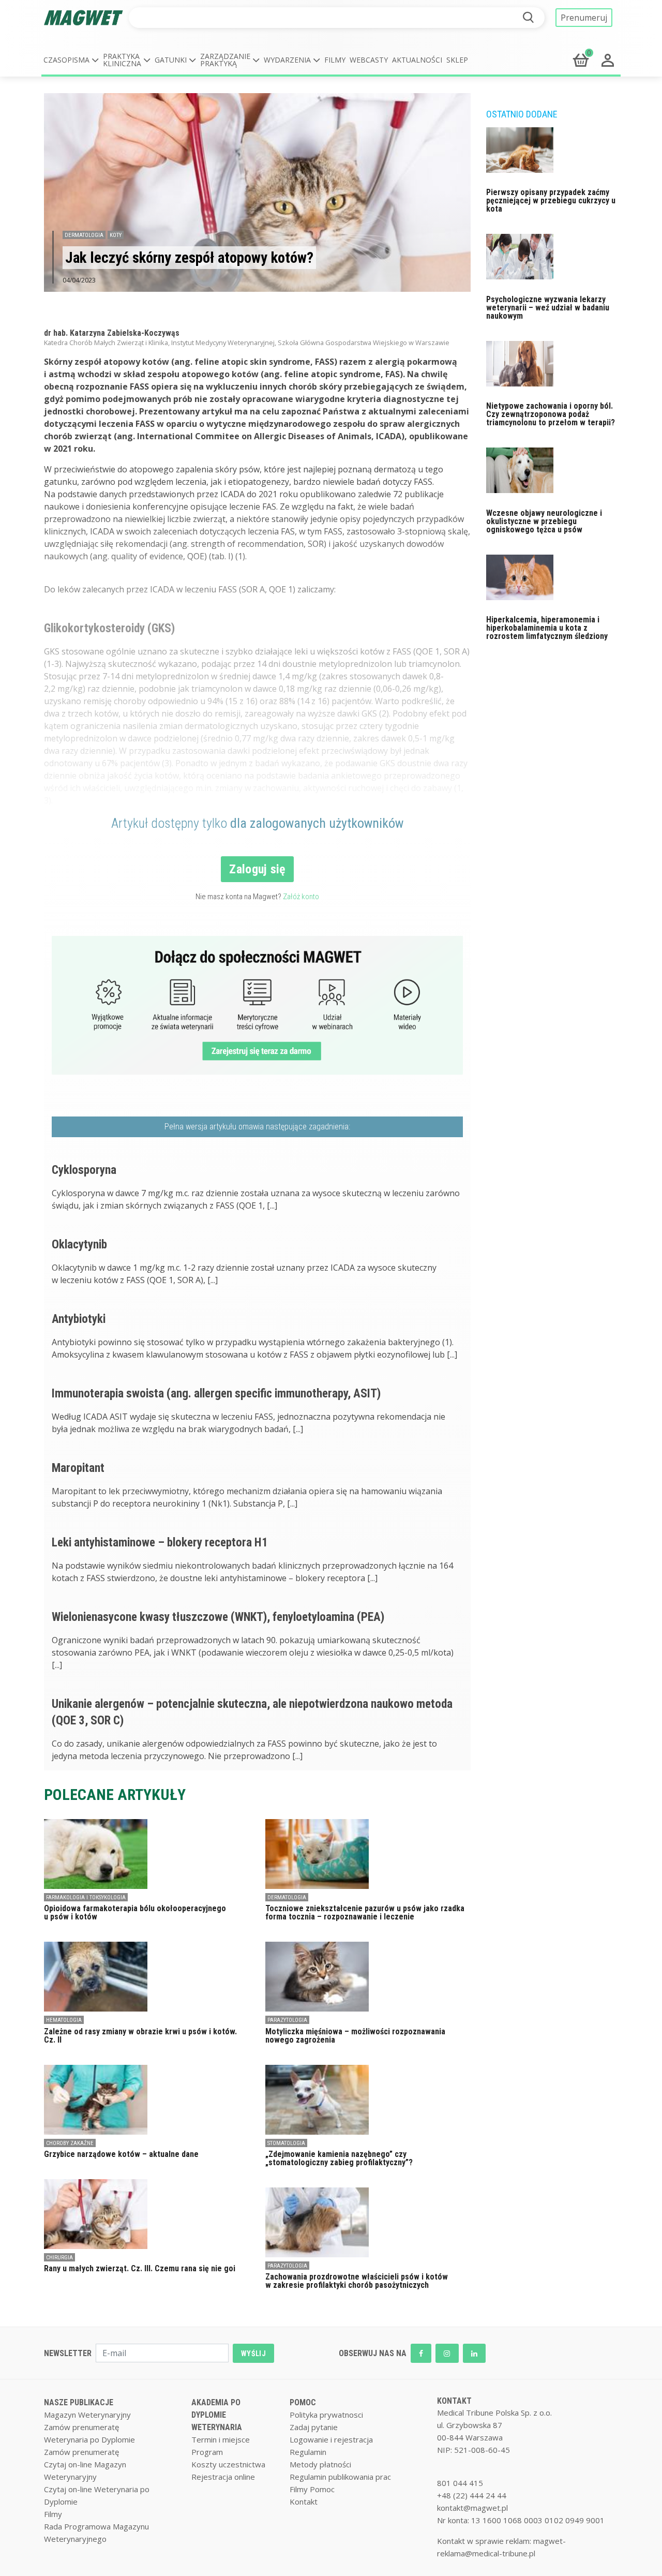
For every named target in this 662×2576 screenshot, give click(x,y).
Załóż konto (301, 897)
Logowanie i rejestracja (331, 2439)
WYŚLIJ (253, 2354)
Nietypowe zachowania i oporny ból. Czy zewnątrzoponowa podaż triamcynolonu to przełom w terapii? (551, 414)
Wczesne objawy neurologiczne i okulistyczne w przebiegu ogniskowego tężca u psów (544, 521)
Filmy (335, 60)
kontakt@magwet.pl (472, 2508)
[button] (71, 60)
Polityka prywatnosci (326, 2415)
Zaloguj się (257, 869)
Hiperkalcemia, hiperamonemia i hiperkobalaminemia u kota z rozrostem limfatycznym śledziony (547, 628)
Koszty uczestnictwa (228, 2464)
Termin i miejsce (221, 2439)
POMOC (303, 2402)
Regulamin (308, 2452)
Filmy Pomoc (312, 2489)
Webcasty (369, 60)
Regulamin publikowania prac (340, 2477)
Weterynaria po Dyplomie (89, 2439)
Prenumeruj (584, 18)
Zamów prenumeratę (81, 2427)
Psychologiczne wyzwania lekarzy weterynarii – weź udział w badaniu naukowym (548, 308)
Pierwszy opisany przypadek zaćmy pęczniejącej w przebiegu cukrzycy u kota (551, 200)
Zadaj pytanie (314, 2427)
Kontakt (304, 2501)
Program (207, 2452)
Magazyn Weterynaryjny (87, 2415)
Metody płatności (320, 2464)
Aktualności (417, 60)
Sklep (457, 60)
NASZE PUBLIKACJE (79, 2402)
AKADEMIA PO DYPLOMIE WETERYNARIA (217, 2415)
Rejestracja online (223, 2477)
